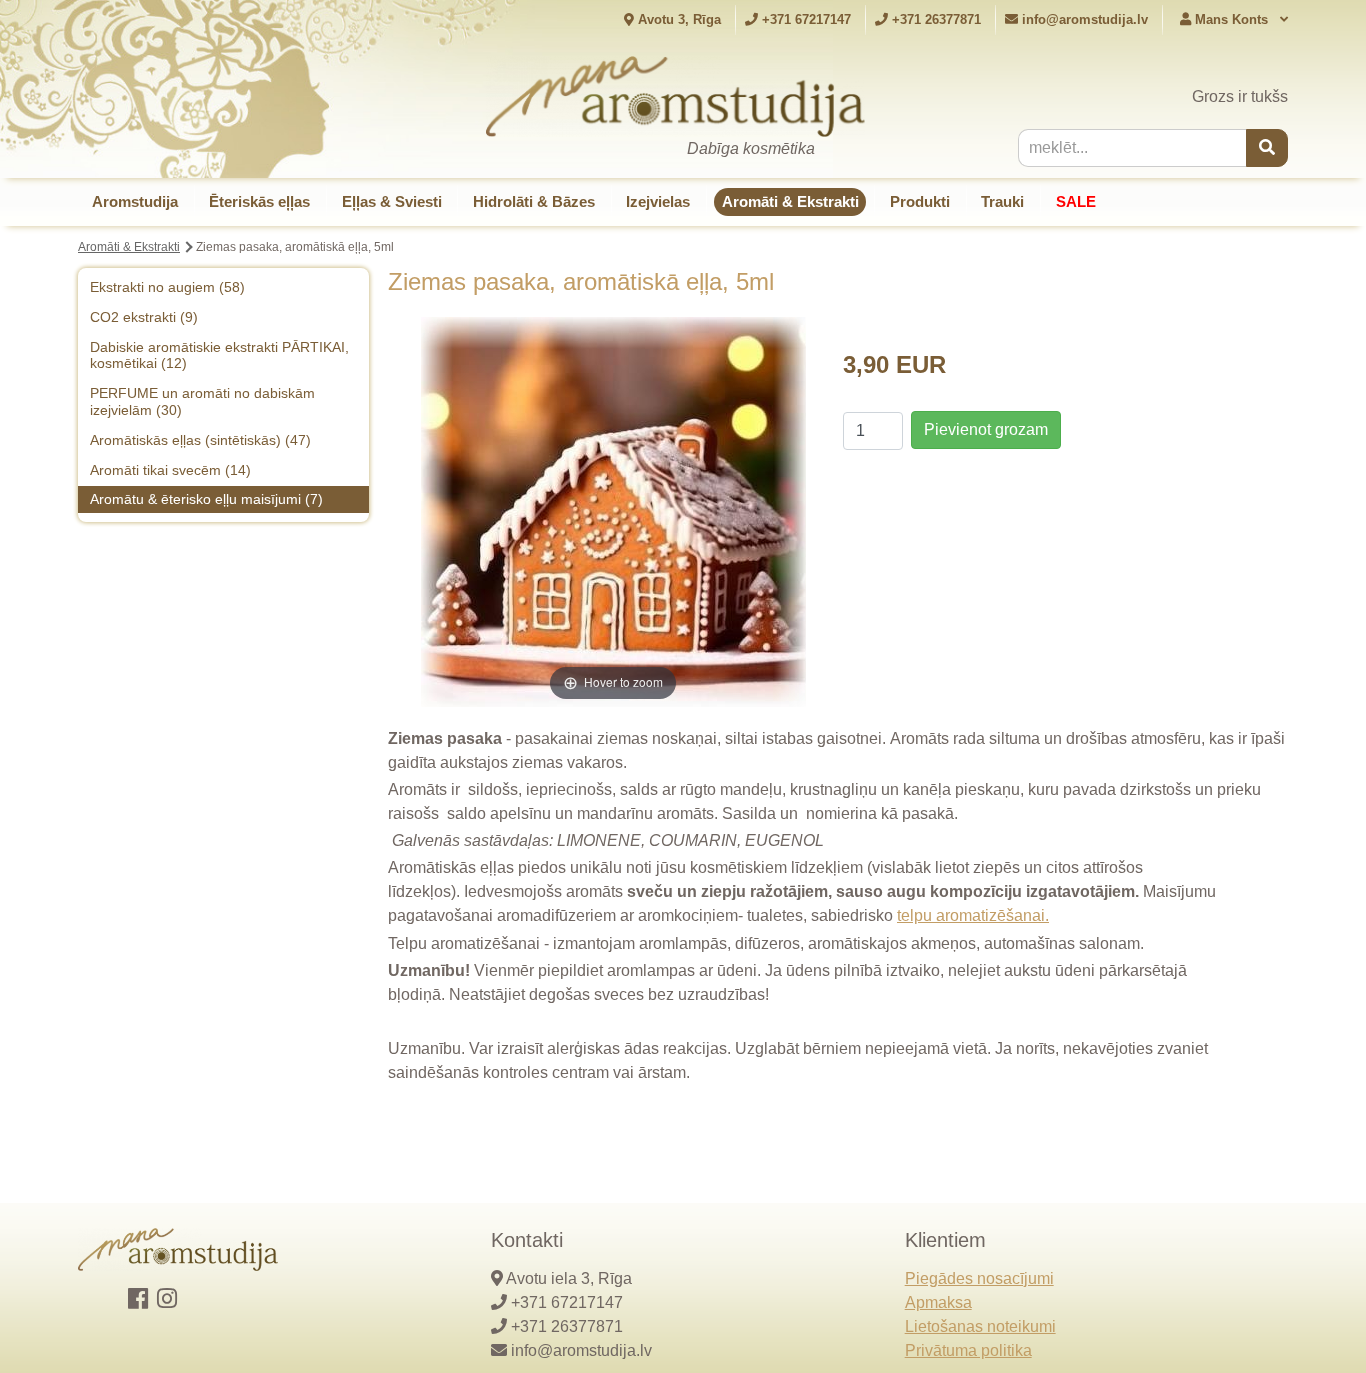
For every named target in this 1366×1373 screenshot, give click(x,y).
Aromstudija (135, 201)
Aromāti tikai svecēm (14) (170, 470)
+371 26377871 (934, 19)
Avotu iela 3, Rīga (569, 1278)
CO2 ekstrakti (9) (144, 317)
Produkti (920, 201)
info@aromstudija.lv (1085, 19)
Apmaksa (938, 1302)
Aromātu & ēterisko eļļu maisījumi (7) (206, 499)
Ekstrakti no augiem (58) (167, 287)
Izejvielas (658, 201)
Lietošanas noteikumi (980, 1326)
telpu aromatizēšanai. (973, 915)
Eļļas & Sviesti (392, 201)
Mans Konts (1231, 19)
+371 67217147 (804, 19)
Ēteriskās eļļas (259, 201)
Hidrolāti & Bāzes (534, 201)
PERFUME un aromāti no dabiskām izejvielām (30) (202, 401)
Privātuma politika (968, 1350)
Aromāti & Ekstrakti (790, 201)
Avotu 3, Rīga (677, 19)
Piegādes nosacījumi (979, 1278)
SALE (1076, 201)
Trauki (1002, 201)
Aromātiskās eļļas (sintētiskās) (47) (200, 440)
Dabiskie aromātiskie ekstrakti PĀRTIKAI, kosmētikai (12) (219, 355)
